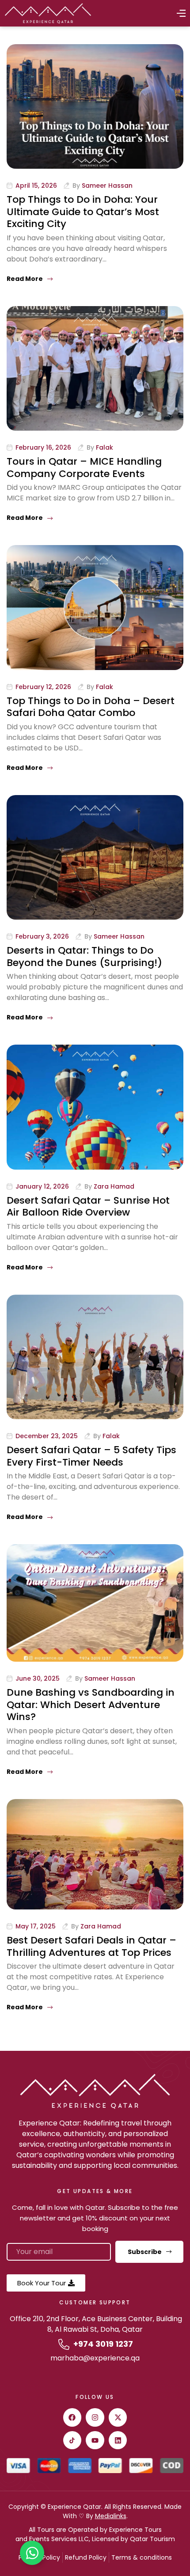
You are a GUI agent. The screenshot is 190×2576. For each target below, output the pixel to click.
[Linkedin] (118, 2440)
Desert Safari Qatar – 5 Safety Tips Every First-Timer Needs (91, 1456)
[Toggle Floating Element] (32, 2553)
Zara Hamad (114, 1186)
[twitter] (118, 2417)
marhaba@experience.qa (95, 2358)
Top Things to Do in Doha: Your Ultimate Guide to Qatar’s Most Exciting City (83, 212)
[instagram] (95, 2417)
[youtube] (95, 2440)
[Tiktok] (72, 2440)
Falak (104, 447)
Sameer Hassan (107, 186)
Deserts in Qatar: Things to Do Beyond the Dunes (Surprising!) (84, 957)
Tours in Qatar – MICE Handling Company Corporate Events (84, 468)
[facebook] (72, 2417)
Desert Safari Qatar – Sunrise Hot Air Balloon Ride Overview (88, 1207)
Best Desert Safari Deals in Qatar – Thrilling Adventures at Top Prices (91, 1946)
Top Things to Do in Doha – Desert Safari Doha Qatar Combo (91, 707)
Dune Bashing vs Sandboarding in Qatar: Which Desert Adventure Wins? (91, 1705)
